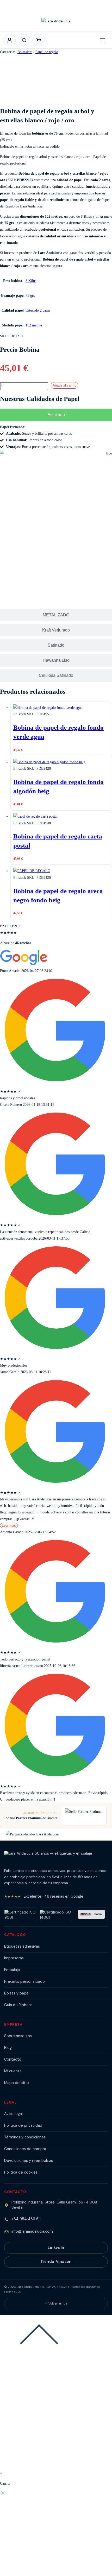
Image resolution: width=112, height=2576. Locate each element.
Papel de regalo (47, 52)
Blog (8, 2048)
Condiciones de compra (25, 2149)
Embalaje (12, 1970)
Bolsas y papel (17, 1993)
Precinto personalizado (24, 1981)
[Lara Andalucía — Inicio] (56, 23)
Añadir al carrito (64, 385)
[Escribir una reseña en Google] (24, 964)
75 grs (30, 296)
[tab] (56, 415)
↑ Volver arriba (56, 2303)
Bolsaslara (25, 52)
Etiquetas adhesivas (22, 1946)
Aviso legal (13, 2114)
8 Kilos (31, 281)
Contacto (13, 2059)
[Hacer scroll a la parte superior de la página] (39, 2353)
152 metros (34, 325)
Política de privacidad (23, 2125)
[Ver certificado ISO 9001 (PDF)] (21, 1914)
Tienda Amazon (56, 2262)
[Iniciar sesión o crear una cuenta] (9, 40)
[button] (39, 40)
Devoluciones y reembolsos (29, 2161)
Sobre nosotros (18, 2036)
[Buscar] (24, 40)
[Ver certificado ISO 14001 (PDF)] (56, 1914)
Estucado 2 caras (38, 310)
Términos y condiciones (25, 2137)
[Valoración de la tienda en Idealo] (91, 1914)
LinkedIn (56, 2247)
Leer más (9, 1526)
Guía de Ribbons (18, 2005)
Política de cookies (21, 2172)
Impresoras (14, 1958)
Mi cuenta (13, 2071)
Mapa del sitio (17, 2083)
